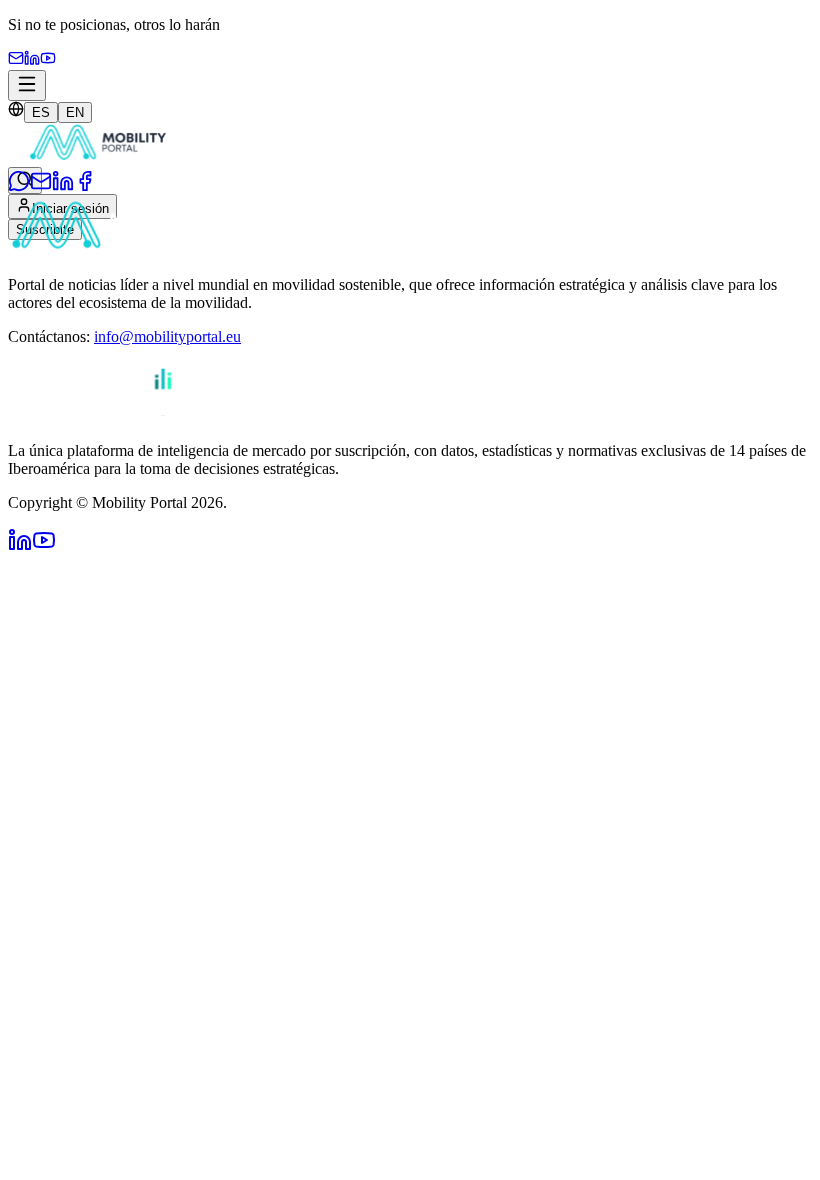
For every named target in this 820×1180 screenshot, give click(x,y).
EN (75, 112)
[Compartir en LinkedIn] (63, 186)
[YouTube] (48, 60)
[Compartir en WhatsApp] (19, 186)
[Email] (16, 60)
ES (41, 112)
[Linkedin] (32, 60)
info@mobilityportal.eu (167, 336)
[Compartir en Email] (41, 186)
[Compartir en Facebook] (85, 186)
